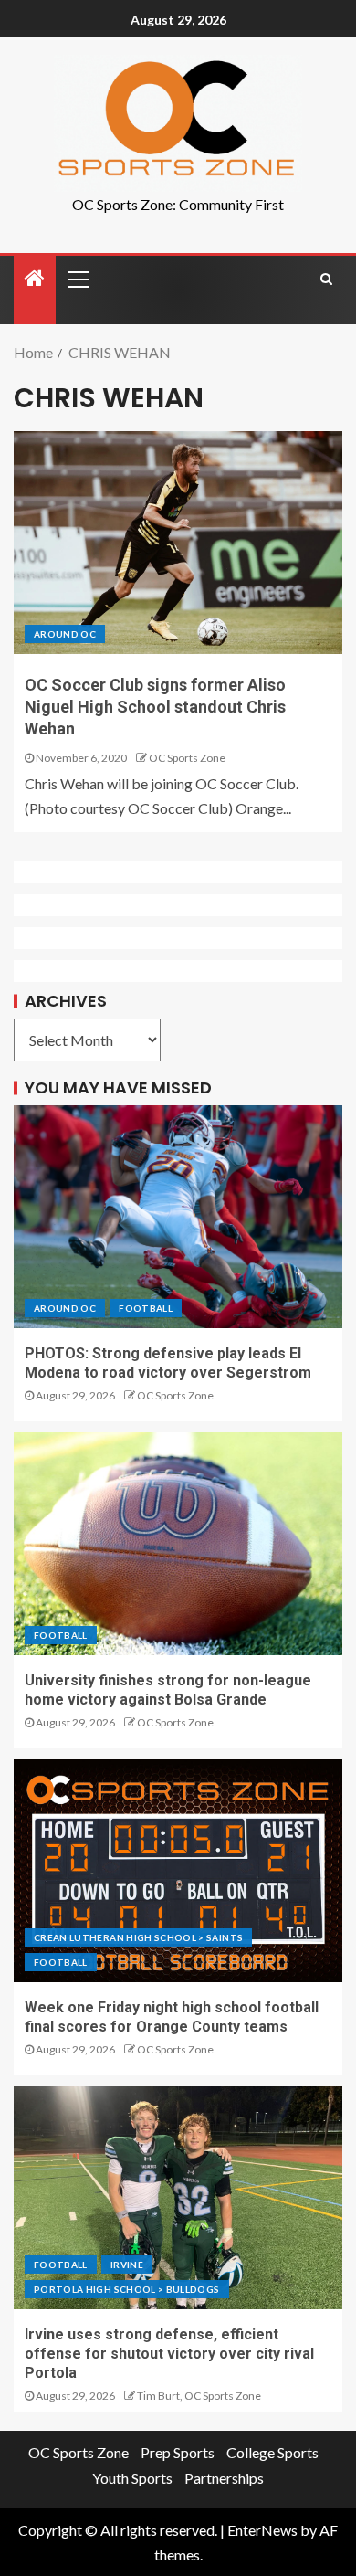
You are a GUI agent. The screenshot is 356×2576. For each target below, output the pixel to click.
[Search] (326, 279)
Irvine (127, 2265)
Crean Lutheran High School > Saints (138, 1937)
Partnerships (224, 2478)
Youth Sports (132, 2478)
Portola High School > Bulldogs (127, 2289)
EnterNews (262, 2530)
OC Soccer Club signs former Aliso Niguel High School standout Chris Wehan (155, 707)
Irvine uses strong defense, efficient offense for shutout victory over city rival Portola (169, 2354)
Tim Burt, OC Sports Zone (199, 2396)
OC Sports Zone (187, 758)
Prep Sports (178, 2452)
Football (146, 1308)
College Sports (272, 2452)
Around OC (65, 634)
